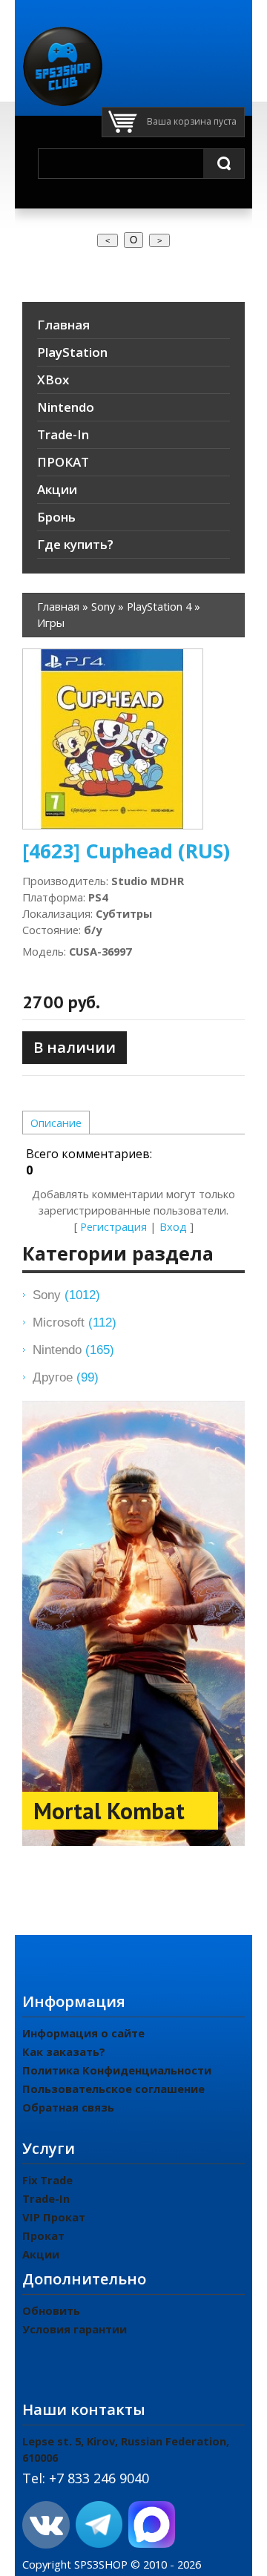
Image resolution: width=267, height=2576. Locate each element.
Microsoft (75, 1322)
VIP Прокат (54, 2217)
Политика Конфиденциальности (117, 2070)
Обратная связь (68, 2107)
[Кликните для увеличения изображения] (113, 739)
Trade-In (46, 2198)
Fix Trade (47, 2180)
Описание (56, 1123)
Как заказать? (64, 2051)
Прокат (43, 2235)
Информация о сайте (83, 2033)
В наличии (75, 1047)
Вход (173, 1226)
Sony (66, 1295)
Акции (41, 2254)
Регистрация (113, 1226)
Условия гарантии (75, 2329)
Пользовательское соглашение (113, 2089)
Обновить (51, 2310)
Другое (66, 1377)
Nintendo (73, 1350)
